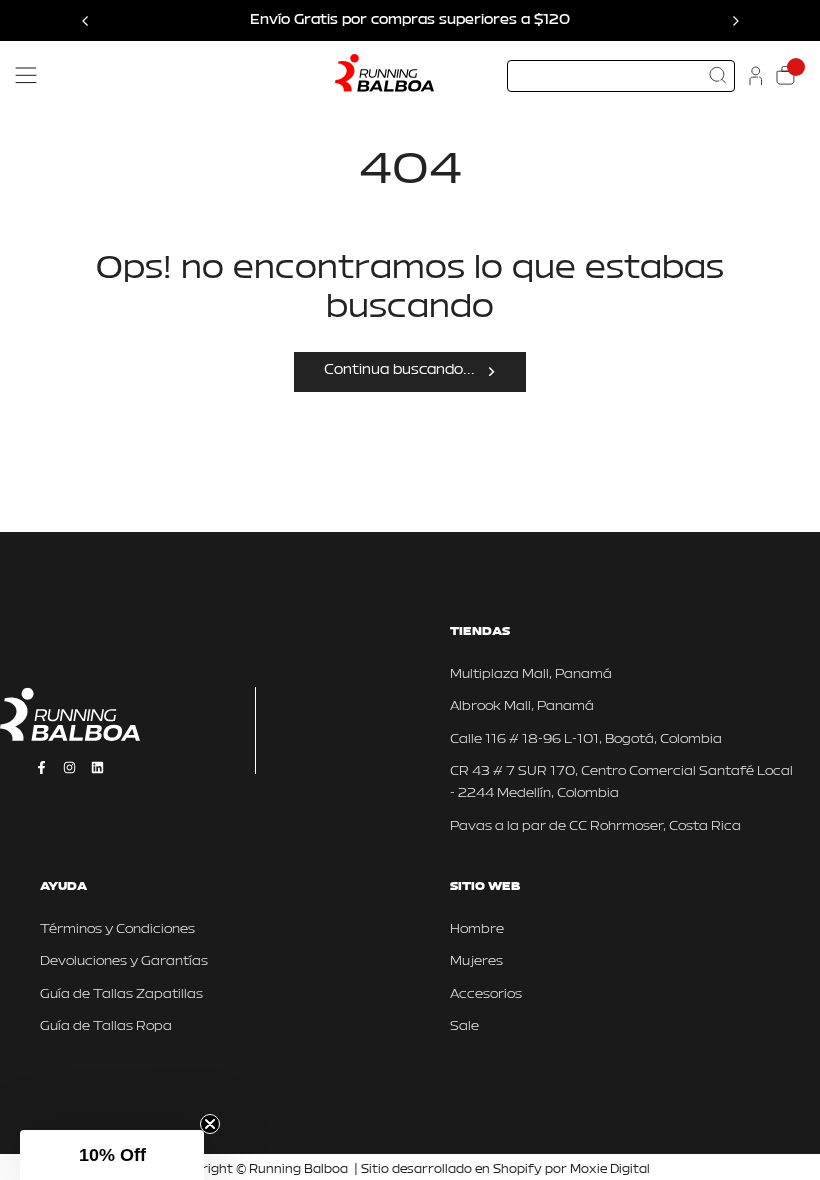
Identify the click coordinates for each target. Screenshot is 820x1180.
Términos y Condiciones (117, 929)
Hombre (477, 929)
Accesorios (486, 994)
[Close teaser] (210, 1124)
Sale (464, 1026)
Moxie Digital (610, 1170)
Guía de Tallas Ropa (106, 1026)
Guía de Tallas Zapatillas (121, 994)
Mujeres (476, 961)
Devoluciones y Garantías (124, 961)
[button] (112, 1155)
